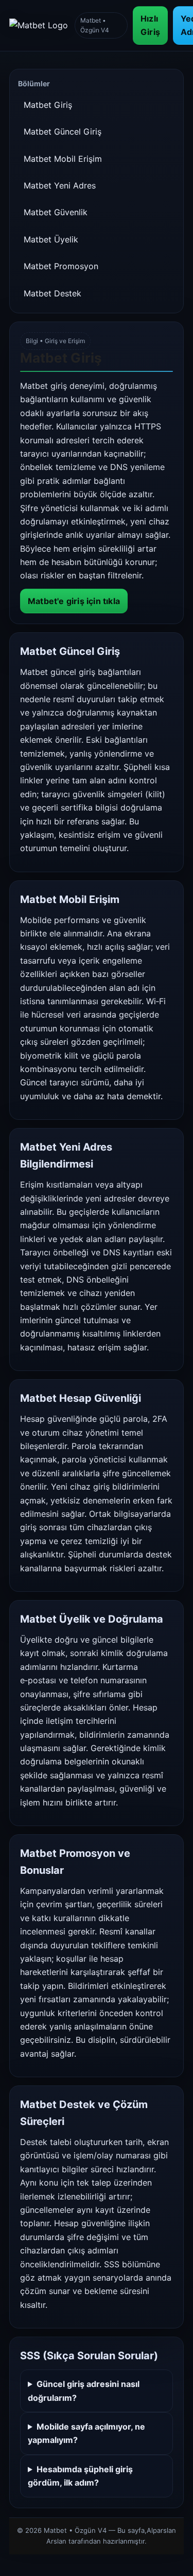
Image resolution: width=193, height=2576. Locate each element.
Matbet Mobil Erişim (63, 159)
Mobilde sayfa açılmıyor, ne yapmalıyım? (86, 2433)
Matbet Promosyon (61, 266)
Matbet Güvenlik (56, 212)
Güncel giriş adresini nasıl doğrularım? (84, 2391)
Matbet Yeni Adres (60, 185)
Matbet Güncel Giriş (63, 131)
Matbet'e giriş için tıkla (74, 601)
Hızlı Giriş (150, 25)
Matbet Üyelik (51, 239)
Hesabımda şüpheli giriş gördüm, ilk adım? (80, 2476)
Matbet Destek (52, 293)
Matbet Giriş (48, 105)
